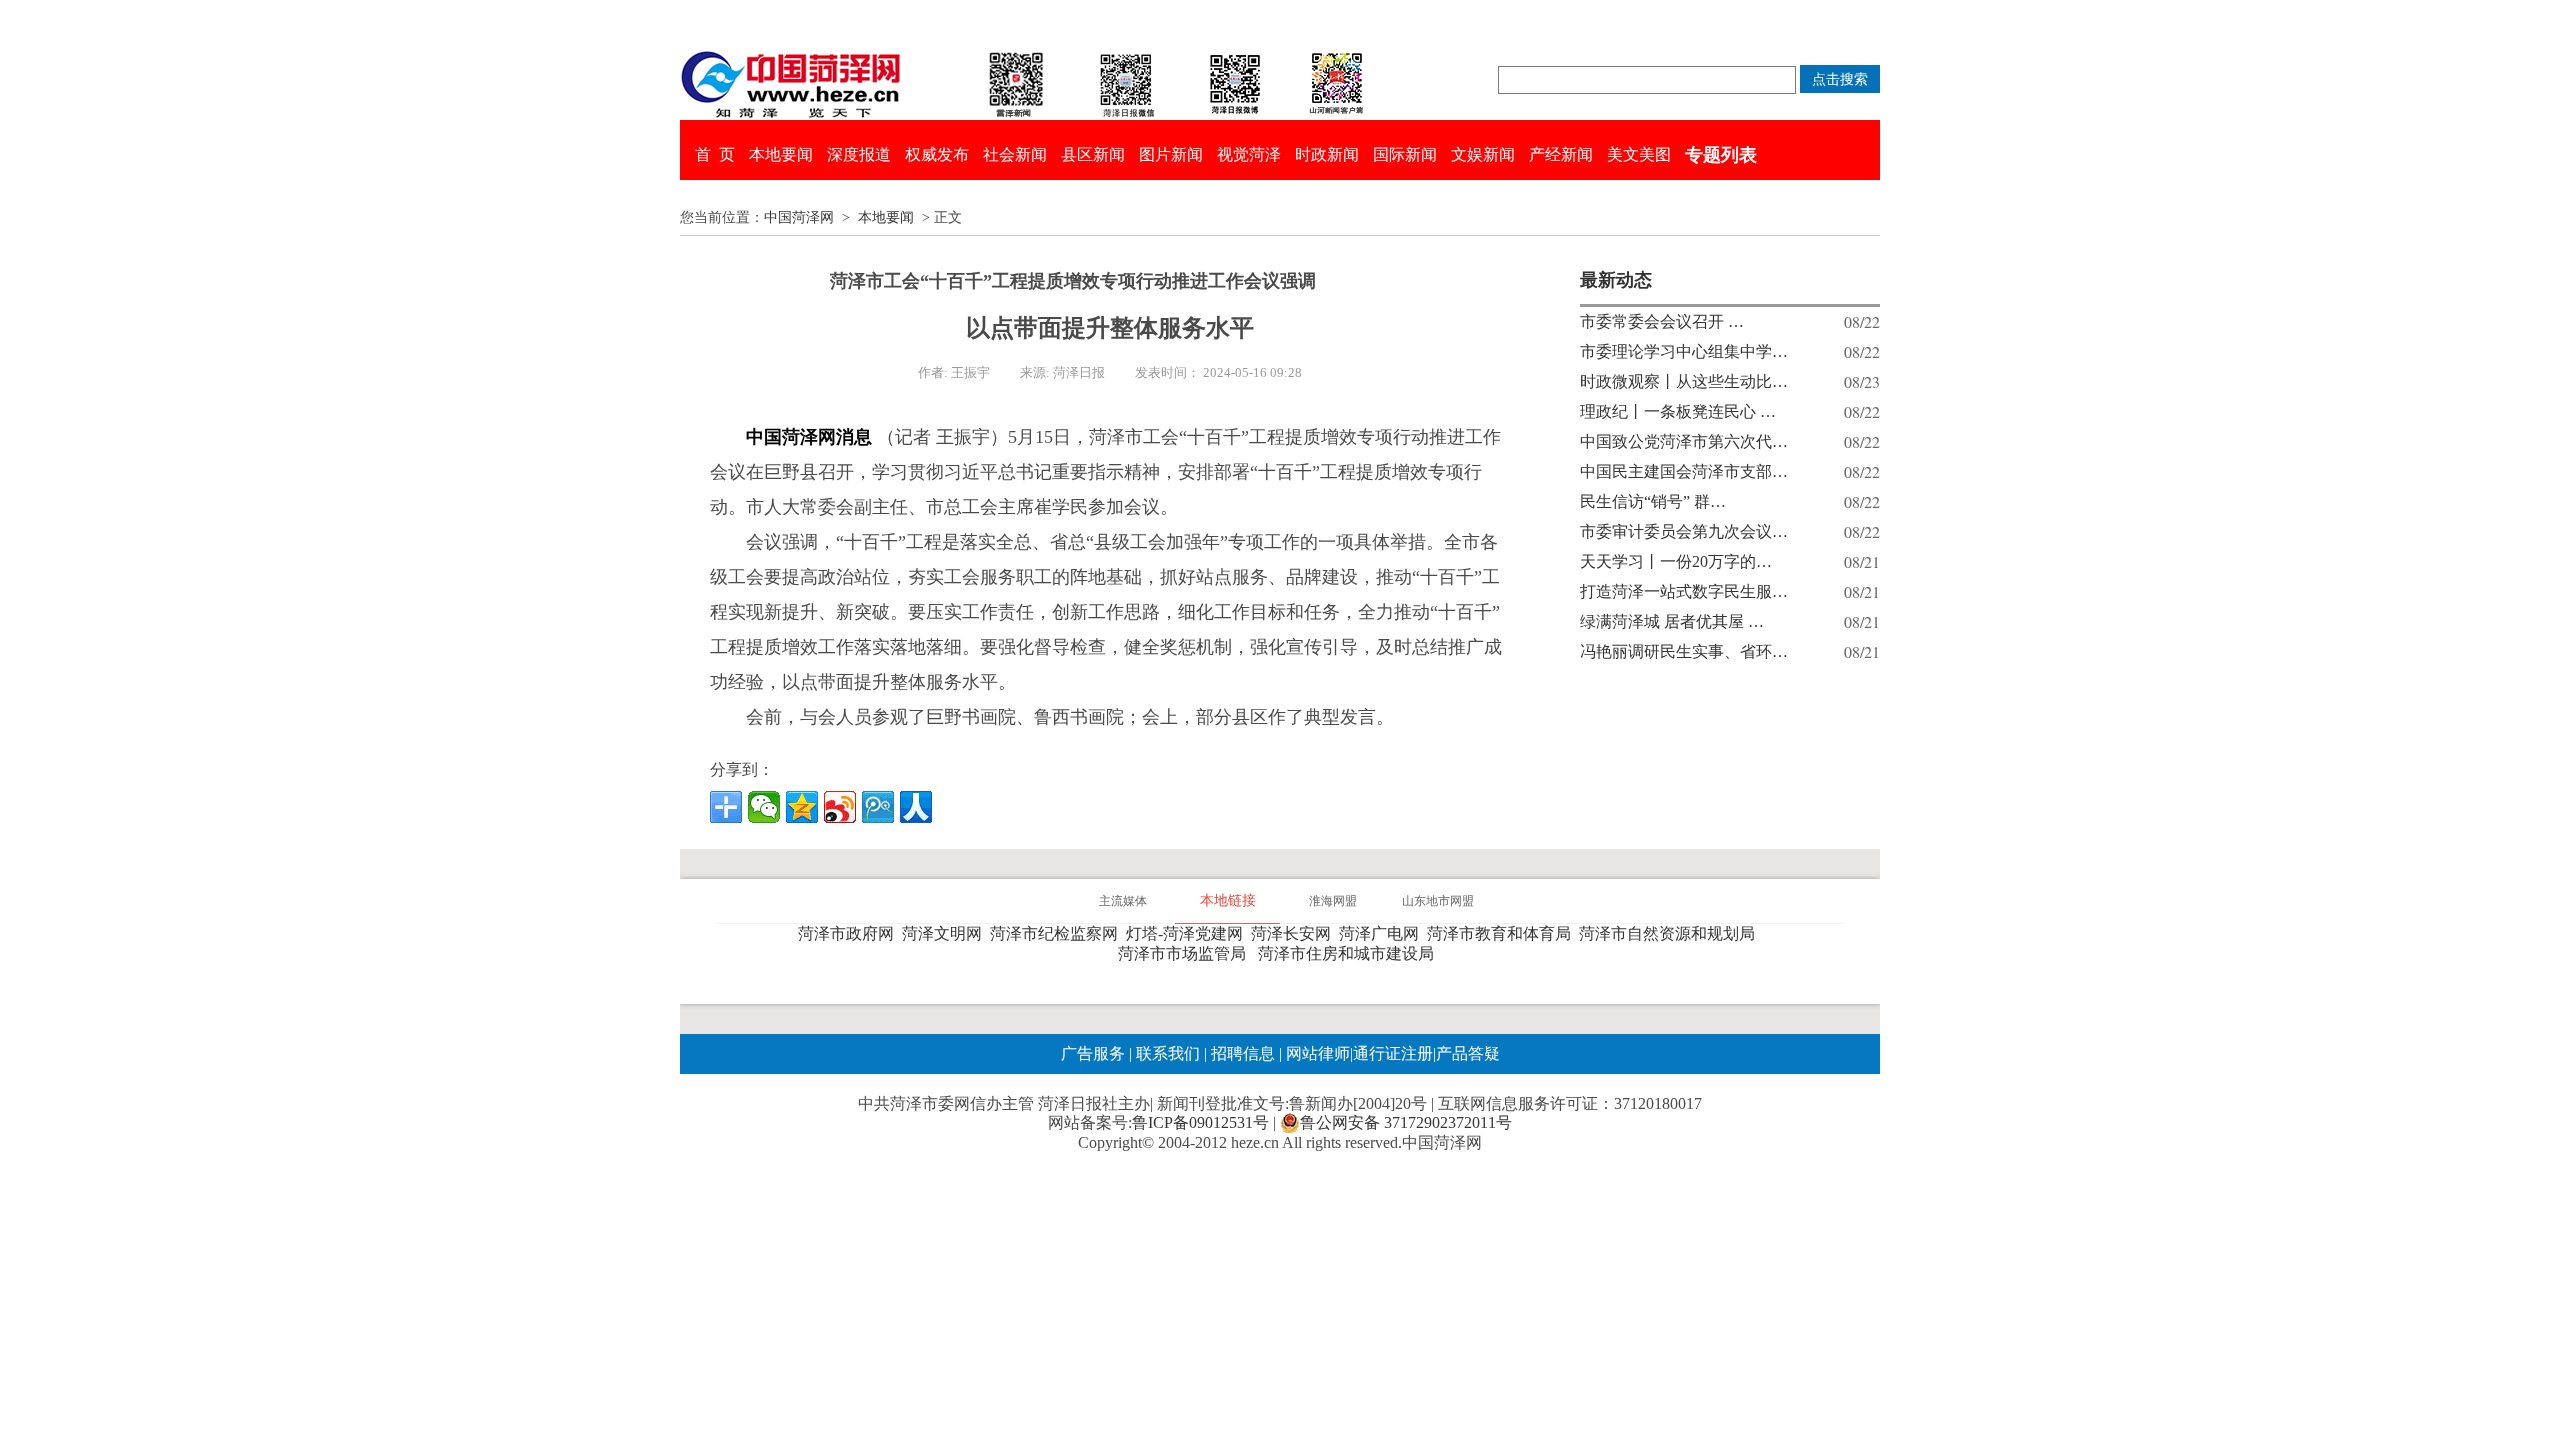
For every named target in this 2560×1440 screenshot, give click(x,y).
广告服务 (1093, 1053)
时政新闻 (1327, 154)
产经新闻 (1561, 154)
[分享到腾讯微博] (878, 807)
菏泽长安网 (1295, 933)
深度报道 (859, 154)
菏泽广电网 (1383, 933)
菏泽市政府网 (850, 933)
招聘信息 (1243, 1053)
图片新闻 (1171, 154)
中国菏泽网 (799, 217)
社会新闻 (1015, 154)
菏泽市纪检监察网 (1058, 933)
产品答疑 (1468, 1053)
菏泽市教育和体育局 (1503, 933)
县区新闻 (1093, 154)
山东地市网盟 (1438, 901)
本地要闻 (781, 154)
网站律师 (1316, 1053)
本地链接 (1228, 900)
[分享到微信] (764, 807)
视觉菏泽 (1249, 154)
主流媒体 (1123, 901)
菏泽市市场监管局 (1186, 953)
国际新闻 (1405, 154)
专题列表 (1721, 155)
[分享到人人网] (916, 807)
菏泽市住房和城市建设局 (1350, 953)
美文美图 (1639, 154)
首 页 (715, 154)
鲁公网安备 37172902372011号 (1406, 1122)
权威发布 (937, 154)
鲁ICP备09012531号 (1200, 1122)
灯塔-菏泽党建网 (1188, 933)
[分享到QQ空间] (802, 807)
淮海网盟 (1333, 901)
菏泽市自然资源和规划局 (1671, 933)
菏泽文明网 (946, 933)
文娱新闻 (1483, 154)
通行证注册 (1393, 1053)
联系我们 (1168, 1053)
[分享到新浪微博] (840, 807)
